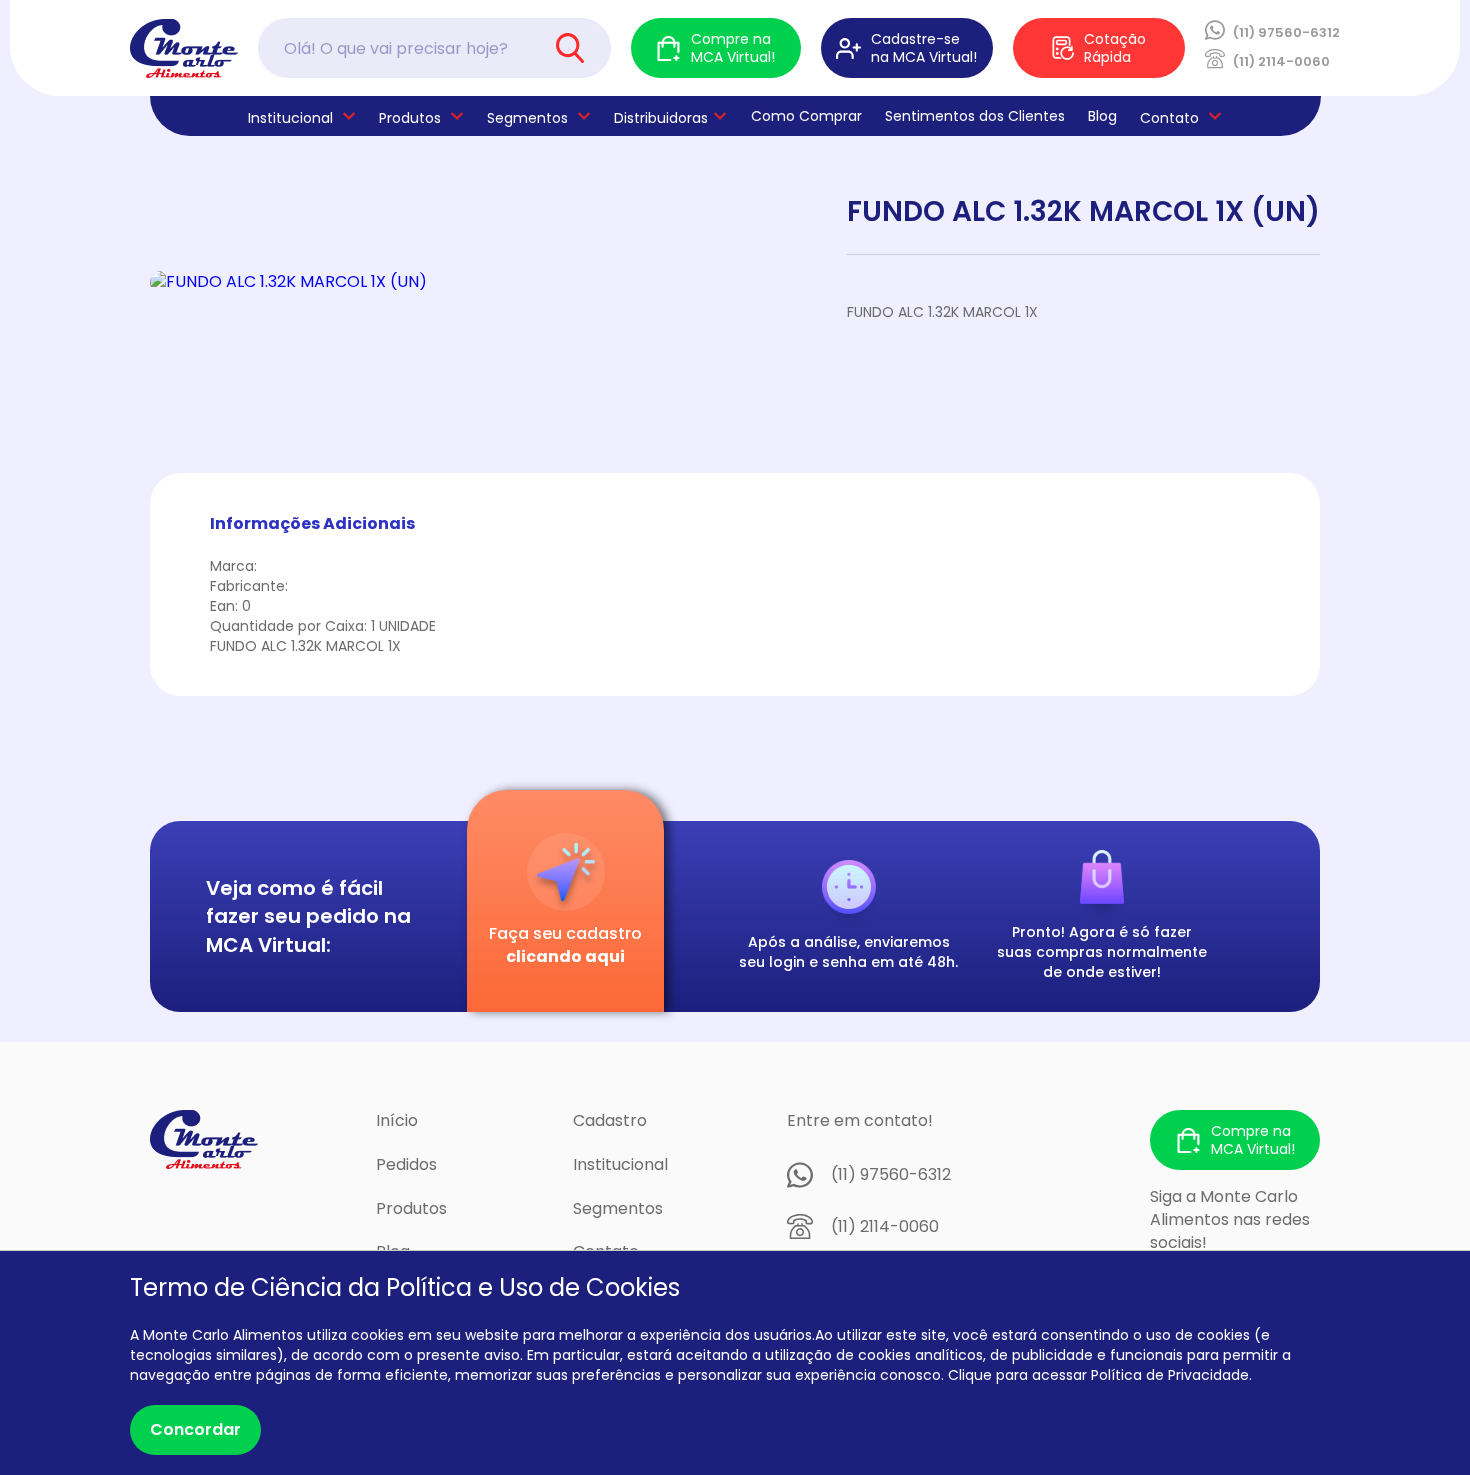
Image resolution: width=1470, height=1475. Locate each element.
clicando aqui (565, 956)
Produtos (410, 118)
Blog (1102, 116)
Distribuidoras (661, 118)
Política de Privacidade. (1171, 1375)
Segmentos (527, 118)
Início (397, 1120)
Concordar (195, 1429)
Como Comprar (806, 116)
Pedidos (406, 1164)
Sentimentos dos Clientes (975, 116)
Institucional (620, 1164)
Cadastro (610, 1120)
